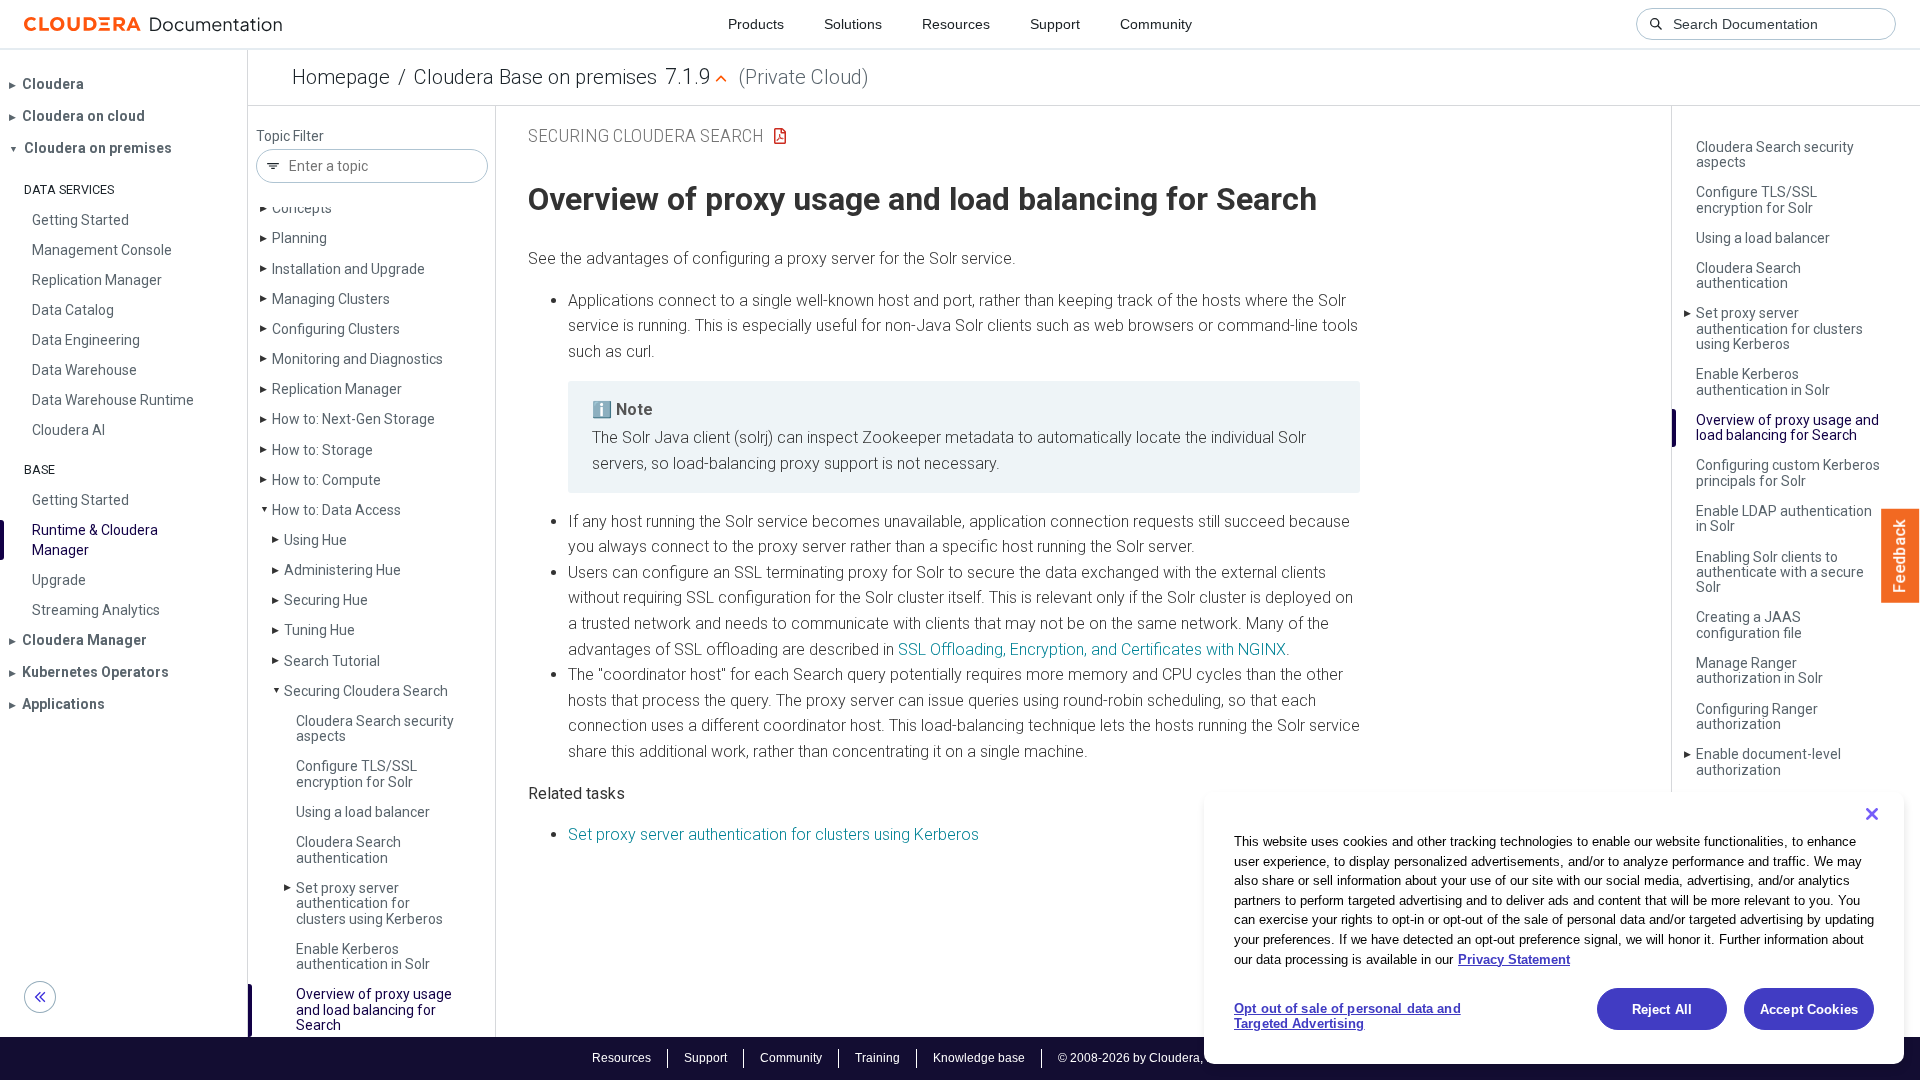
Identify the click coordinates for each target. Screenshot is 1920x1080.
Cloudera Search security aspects (375, 728)
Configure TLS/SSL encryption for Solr (356, 773)
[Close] (1872, 814)
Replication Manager (337, 389)
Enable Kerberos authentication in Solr (363, 956)
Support (1055, 24)
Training (877, 1058)
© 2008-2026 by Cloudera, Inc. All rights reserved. (1193, 1058)
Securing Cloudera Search (366, 691)
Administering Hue (342, 570)
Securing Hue (326, 600)
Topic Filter (290, 136)
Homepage (341, 77)
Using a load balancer (363, 812)
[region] (1554, 928)
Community (1156, 24)
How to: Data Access (336, 510)
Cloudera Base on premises (535, 77)
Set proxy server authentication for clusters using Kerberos (369, 903)
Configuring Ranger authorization (1757, 716)
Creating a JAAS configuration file (1749, 624)
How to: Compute (326, 480)
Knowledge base (979, 1058)
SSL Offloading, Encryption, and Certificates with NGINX (1092, 649)
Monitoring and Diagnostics (357, 359)
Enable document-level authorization (1768, 761)
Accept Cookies (1809, 1009)
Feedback (1900, 556)
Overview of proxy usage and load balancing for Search (374, 1009)
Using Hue (315, 540)
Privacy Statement (1514, 958)
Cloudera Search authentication (348, 849)
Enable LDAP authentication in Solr (1784, 518)
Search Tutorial (332, 661)
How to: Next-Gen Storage (353, 419)
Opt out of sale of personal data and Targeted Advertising (1347, 1016)
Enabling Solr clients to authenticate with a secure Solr (1780, 572)
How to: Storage (322, 450)
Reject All (1662, 1009)
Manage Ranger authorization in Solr (1759, 670)
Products (756, 24)
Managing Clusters (331, 299)
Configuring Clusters (336, 329)
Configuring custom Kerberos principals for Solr (1788, 472)
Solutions (853, 24)
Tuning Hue (319, 630)
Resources (956, 24)
